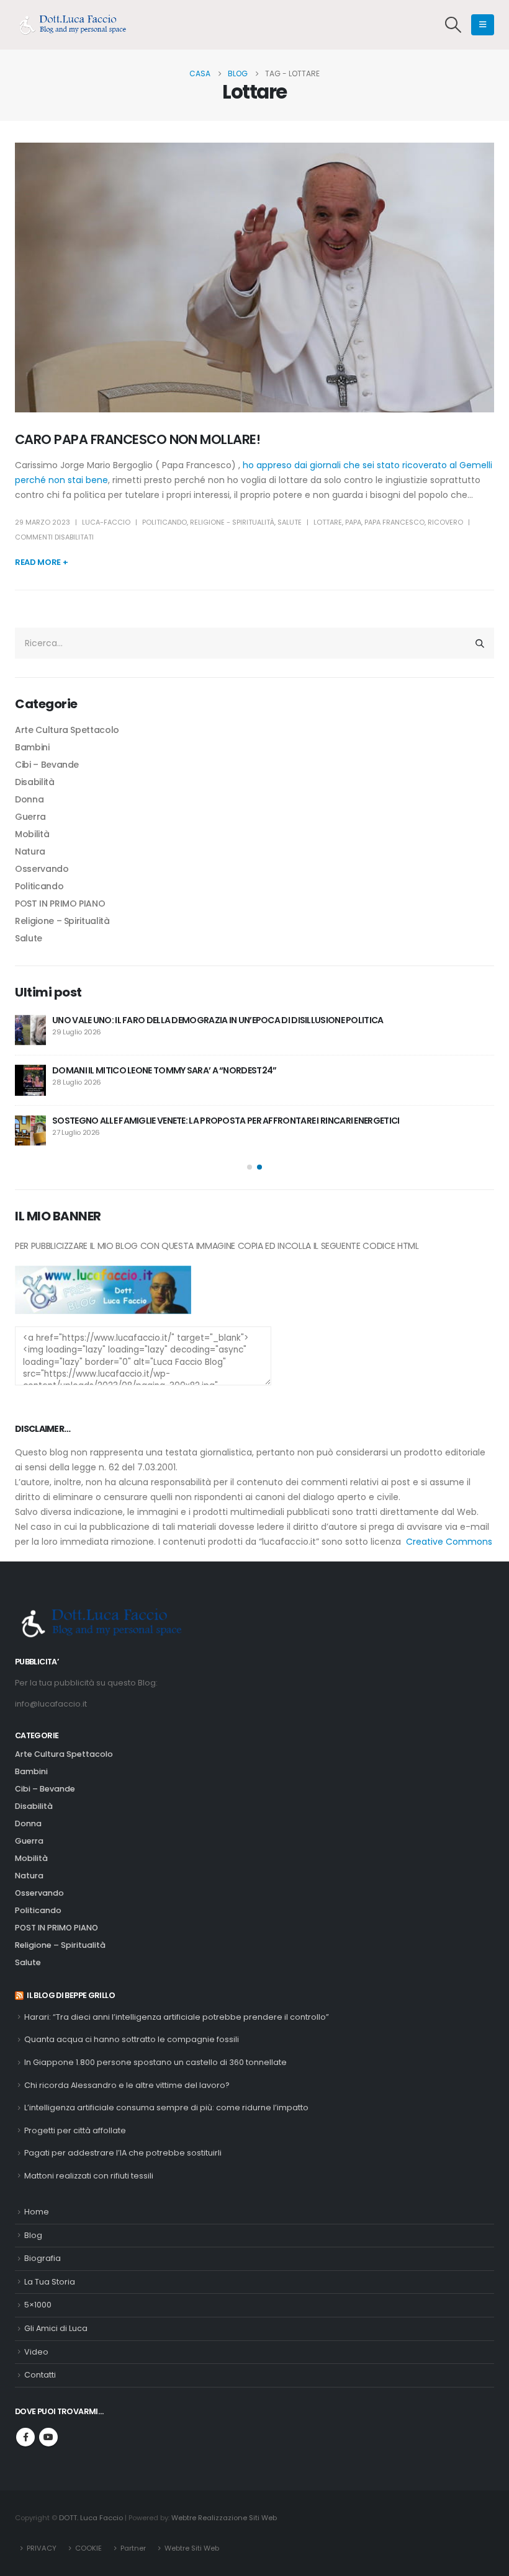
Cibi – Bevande (47, 765)
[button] (453, 25)
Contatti (40, 2375)
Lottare (328, 522)
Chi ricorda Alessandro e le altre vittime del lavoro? (127, 2085)
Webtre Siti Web (192, 2548)
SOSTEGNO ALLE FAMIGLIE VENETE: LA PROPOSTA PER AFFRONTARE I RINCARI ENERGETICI (226, 1121)
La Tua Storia (50, 2282)
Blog (33, 2235)
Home (37, 2212)
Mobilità (32, 834)
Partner (133, 2548)
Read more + (41, 562)
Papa (353, 522)
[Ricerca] (480, 643)
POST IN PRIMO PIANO (60, 904)
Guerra (30, 817)
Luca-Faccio (106, 522)
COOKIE (88, 2548)
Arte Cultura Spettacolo (67, 730)
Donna (29, 799)
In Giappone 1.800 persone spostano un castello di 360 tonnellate (155, 2062)
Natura (30, 851)
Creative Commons (449, 1542)
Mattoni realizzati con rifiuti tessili (89, 2176)
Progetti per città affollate (75, 2130)
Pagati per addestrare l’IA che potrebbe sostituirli (123, 2153)
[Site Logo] (77, 25)
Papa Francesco (394, 522)
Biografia (43, 2258)
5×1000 (38, 2305)
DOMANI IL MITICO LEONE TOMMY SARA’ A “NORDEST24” (164, 1070)
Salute (290, 522)
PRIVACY (42, 2548)
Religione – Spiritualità (62, 921)
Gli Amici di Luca (56, 2328)
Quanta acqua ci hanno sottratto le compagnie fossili (132, 2039)
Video (36, 2352)
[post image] (254, 278)
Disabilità (35, 782)
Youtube (48, 2437)
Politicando (164, 522)
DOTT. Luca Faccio (91, 2518)
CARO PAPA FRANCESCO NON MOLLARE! (137, 439)
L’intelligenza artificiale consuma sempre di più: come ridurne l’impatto (166, 2107)
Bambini (32, 747)
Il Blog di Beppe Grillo (71, 1995)
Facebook (25, 2437)
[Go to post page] (30, 1030)
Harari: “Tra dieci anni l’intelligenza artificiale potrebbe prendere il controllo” (177, 2017)
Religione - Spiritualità (232, 522)
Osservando (42, 869)
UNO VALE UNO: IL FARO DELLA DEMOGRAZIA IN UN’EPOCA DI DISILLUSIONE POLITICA (218, 1020)
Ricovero (445, 522)
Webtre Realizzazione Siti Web (224, 2518)
